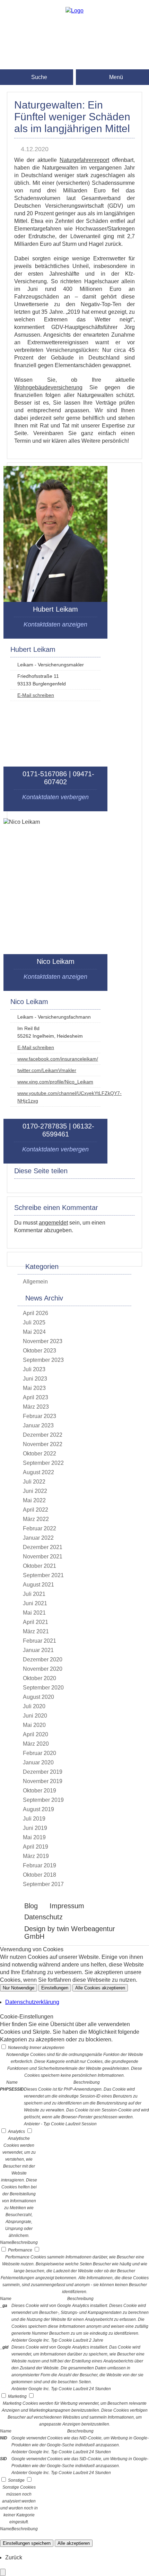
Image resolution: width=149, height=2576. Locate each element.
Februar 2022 (40, 1528)
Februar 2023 (40, 1416)
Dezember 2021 (43, 1547)
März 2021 (36, 1631)
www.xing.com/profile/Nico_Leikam (55, 1082)
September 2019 (43, 1800)
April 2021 (36, 1622)
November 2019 (43, 1781)
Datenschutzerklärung (32, 2002)
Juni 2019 (35, 1828)
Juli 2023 (34, 1369)
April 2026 (36, 1313)
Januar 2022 (38, 1538)
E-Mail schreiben (36, 695)
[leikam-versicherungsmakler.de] (74, 11)
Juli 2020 (34, 1706)
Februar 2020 (40, 1753)
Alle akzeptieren (74, 2543)
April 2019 (36, 1847)
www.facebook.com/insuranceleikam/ (58, 1059)
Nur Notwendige (19, 1988)
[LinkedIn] (74, 53)
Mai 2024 (34, 1332)
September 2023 (43, 1360)
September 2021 (43, 1575)
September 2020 (43, 1688)
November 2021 (43, 1557)
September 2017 (43, 1884)
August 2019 (38, 1809)
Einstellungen (55, 1988)
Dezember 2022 (43, 1435)
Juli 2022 (34, 1482)
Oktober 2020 (40, 1678)
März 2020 (36, 1744)
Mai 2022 (34, 1500)
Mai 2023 (34, 1388)
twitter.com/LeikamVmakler (47, 1070)
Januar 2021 (38, 1650)
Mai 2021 (34, 1613)
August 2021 (38, 1585)
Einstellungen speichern (27, 2543)
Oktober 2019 (40, 1791)
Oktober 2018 (40, 1875)
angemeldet (53, 1223)
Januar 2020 (38, 1762)
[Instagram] (74, 41)
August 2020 (38, 1697)
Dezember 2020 (43, 1659)
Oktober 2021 (40, 1566)
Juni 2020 (35, 1716)
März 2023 (36, 1407)
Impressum (67, 1906)
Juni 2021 (35, 1603)
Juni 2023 (35, 1379)
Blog (31, 1906)
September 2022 (43, 1463)
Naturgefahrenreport (84, 160)
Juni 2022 (35, 1491)
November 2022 (43, 1444)
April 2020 (36, 1734)
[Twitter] (74, 64)
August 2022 (38, 1472)
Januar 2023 (38, 1425)
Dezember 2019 (43, 1772)
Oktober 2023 (40, 1351)
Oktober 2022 (40, 1454)
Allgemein (35, 1282)
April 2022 (36, 1510)
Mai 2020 (34, 1725)
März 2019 (36, 1856)
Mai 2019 (34, 1837)
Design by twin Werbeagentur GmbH (70, 1933)
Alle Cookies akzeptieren (100, 1988)
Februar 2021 (40, 1641)
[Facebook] (74, 30)
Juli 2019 (34, 1819)
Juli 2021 (34, 1594)
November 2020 (43, 1669)
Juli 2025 (34, 1322)
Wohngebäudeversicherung (48, 387)
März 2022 (36, 1519)
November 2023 (43, 1341)
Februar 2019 (40, 1865)
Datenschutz (43, 1917)
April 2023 (36, 1397)
